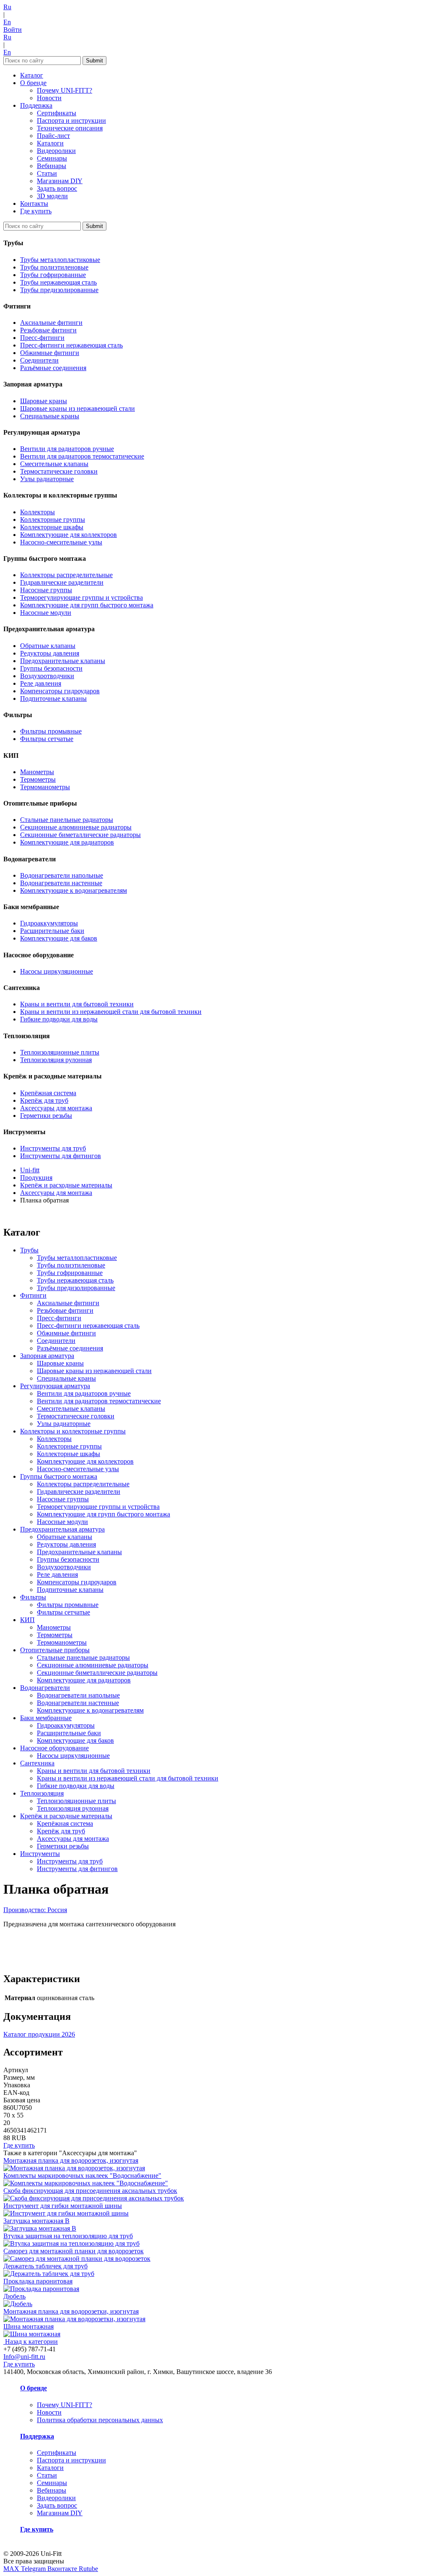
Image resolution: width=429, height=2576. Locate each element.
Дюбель (14, 2296)
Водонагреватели (45, 1688)
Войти (13, 30)
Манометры (37, 772)
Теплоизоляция (42, 1793)
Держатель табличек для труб (45, 2266)
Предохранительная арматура (62, 1529)
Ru (7, 7)
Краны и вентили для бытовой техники (77, 1004)
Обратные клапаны (48, 646)
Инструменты (40, 1854)
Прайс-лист (53, 136)
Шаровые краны (44, 401)
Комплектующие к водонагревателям (74, 890)
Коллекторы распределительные (66, 575)
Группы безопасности (51, 668)
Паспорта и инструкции (71, 121)
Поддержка (36, 105)
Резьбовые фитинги (48, 330)
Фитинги (33, 1295)
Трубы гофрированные (53, 275)
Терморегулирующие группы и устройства (81, 597)
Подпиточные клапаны (53, 698)
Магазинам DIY (60, 181)
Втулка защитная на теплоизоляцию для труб (68, 2236)
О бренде (33, 83)
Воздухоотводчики (47, 676)
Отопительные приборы (55, 1650)
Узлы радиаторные (47, 479)
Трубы (29, 1250)
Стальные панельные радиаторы (67, 820)
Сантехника (37, 1763)
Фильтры (33, 1597)
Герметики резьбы (46, 1116)
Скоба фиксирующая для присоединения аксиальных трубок (90, 2191)
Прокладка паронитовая (38, 2281)
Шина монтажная (28, 2326)
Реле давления (41, 683)
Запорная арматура (47, 1356)
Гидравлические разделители (62, 582)
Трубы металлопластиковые (60, 260)
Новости (49, 98)
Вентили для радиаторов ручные (67, 449)
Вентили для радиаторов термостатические (82, 456)
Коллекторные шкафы (52, 527)
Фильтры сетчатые (47, 739)
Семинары (52, 158)
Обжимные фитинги (50, 353)
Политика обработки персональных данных (100, 2420)
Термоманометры (45, 787)
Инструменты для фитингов (61, 1156)
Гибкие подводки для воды (59, 1019)
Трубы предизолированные (59, 290)
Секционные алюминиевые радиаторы (76, 827)
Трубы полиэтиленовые (54, 267)
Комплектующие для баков (59, 938)
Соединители (39, 360)
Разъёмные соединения (53, 368)
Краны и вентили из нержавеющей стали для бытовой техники (111, 1012)
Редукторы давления (50, 653)
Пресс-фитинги (42, 338)
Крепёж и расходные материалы (66, 1816)
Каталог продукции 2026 (39, 2034)
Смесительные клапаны (54, 464)
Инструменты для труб (53, 1148)
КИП (27, 1620)
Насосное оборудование (54, 1748)
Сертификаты (57, 113)
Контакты (34, 203)
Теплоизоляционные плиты (60, 1052)
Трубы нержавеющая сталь (58, 282)
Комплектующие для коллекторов (68, 535)
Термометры (38, 779)
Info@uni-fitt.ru (24, 2357)
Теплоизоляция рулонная (56, 1060)
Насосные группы (46, 590)
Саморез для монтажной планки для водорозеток (74, 2251)
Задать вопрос (57, 188)
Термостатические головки (59, 471)
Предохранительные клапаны (63, 661)
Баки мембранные (46, 1718)
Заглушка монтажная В (36, 2221)
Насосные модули (46, 613)
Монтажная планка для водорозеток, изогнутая (71, 2160)
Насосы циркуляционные (57, 971)
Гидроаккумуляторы (49, 923)
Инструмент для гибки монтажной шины (63, 2206)
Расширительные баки (52, 931)
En (7, 22)
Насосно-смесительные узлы (61, 542)
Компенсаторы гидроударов (60, 691)
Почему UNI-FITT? (65, 90)
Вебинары (52, 166)
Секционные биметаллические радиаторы (80, 835)
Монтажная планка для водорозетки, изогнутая (71, 2311)
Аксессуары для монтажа (56, 1108)
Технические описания (70, 128)
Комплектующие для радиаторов (67, 842)
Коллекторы (37, 512)
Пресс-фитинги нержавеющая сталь (71, 345)
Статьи (47, 173)
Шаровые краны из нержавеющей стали (78, 408)
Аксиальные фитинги (51, 323)
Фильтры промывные (51, 731)
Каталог (32, 75)
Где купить (36, 211)
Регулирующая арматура (55, 1386)
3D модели (52, 196)
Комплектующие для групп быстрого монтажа (87, 605)
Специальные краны (50, 416)
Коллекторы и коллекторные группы (73, 1431)
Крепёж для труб (44, 1100)
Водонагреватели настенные (61, 883)
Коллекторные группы (53, 520)
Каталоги (50, 143)
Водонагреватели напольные (62, 875)
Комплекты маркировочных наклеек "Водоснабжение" (82, 2176)
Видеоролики (56, 151)
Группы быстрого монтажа (59, 1476)
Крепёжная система (48, 1093)
